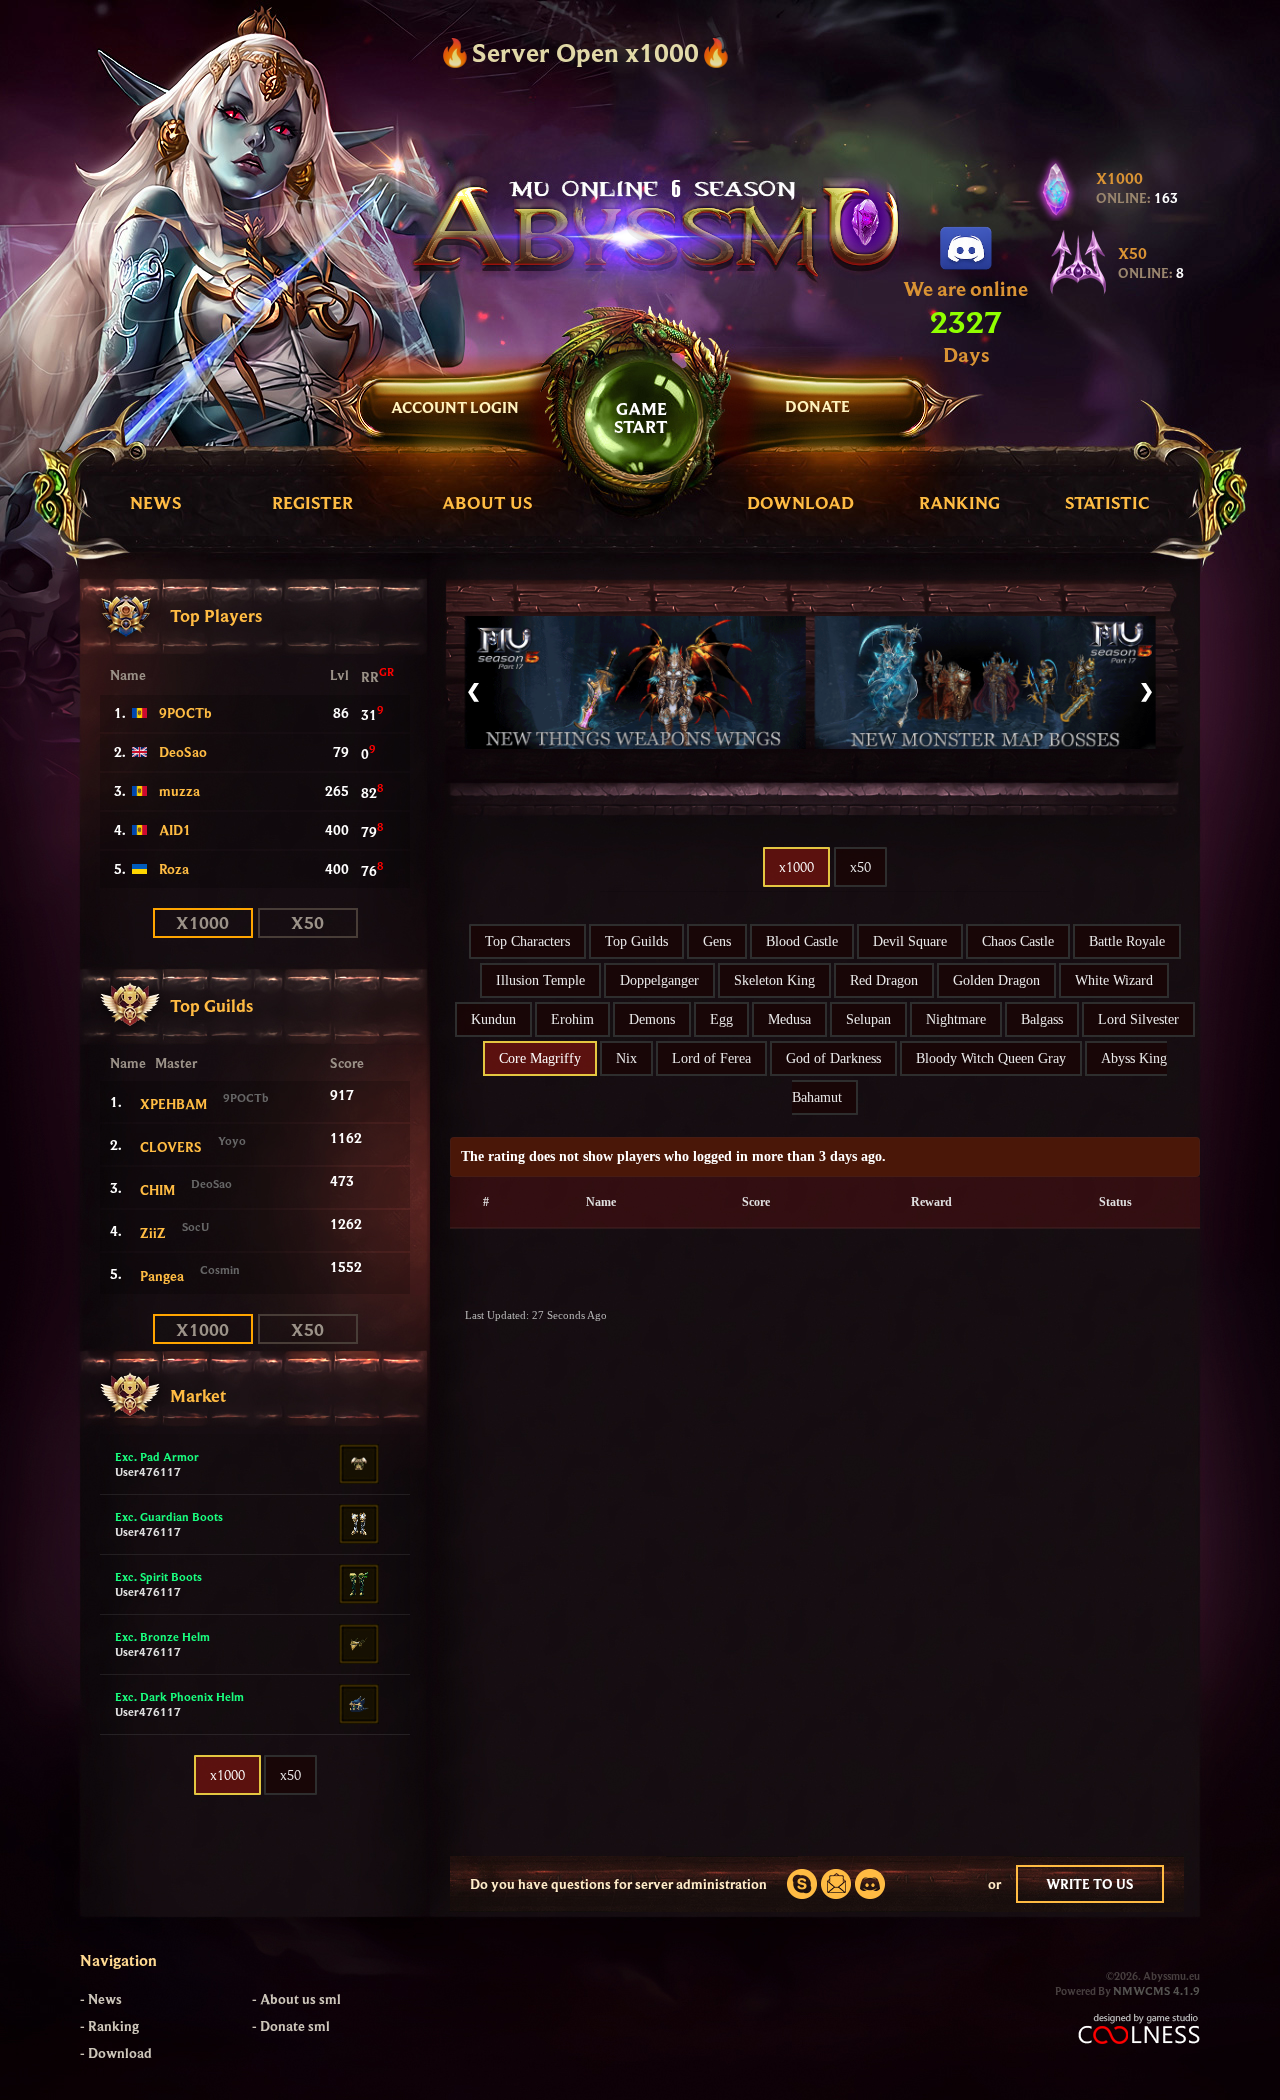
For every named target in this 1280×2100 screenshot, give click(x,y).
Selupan (868, 1019)
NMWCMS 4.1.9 (1156, 1990)
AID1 (175, 830)
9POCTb (185, 713)
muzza (179, 791)
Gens (717, 941)
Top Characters (527, 941)
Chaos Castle (1018, 941)
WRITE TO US (1090, 1884)
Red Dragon (884, 980)
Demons (652, 1019)
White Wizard (1114, 980)
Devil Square (910, 941)
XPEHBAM (173, 1104)
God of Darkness (833, 1058)
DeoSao (183, 752)
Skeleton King (774, 980)
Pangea (162, 1276)
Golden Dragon (996, 980)
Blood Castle (802, 941)
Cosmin (220, 1269)
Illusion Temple (540, 980)
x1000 (227, 1775)
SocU (195, 1226)
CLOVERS (171, 1147)
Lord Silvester (1138, 1019)
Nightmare (956, 1019)
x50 (290, 1775)
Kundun (493, 1019)
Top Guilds (636, 941)
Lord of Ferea (711, 1058)
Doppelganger (659, 980)
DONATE (817, 406)
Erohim (572, 1019)
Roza (174, 869)
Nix (626, 1058)
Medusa (789, 1019)
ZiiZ (153, 1233)
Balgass (1042, 1019)
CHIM (157, 1190)
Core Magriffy (540, 1058)
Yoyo (232, 1140)
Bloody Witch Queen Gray (991, 1058)
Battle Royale (1127, 941)
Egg (721, 1019)
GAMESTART (641, 417)
